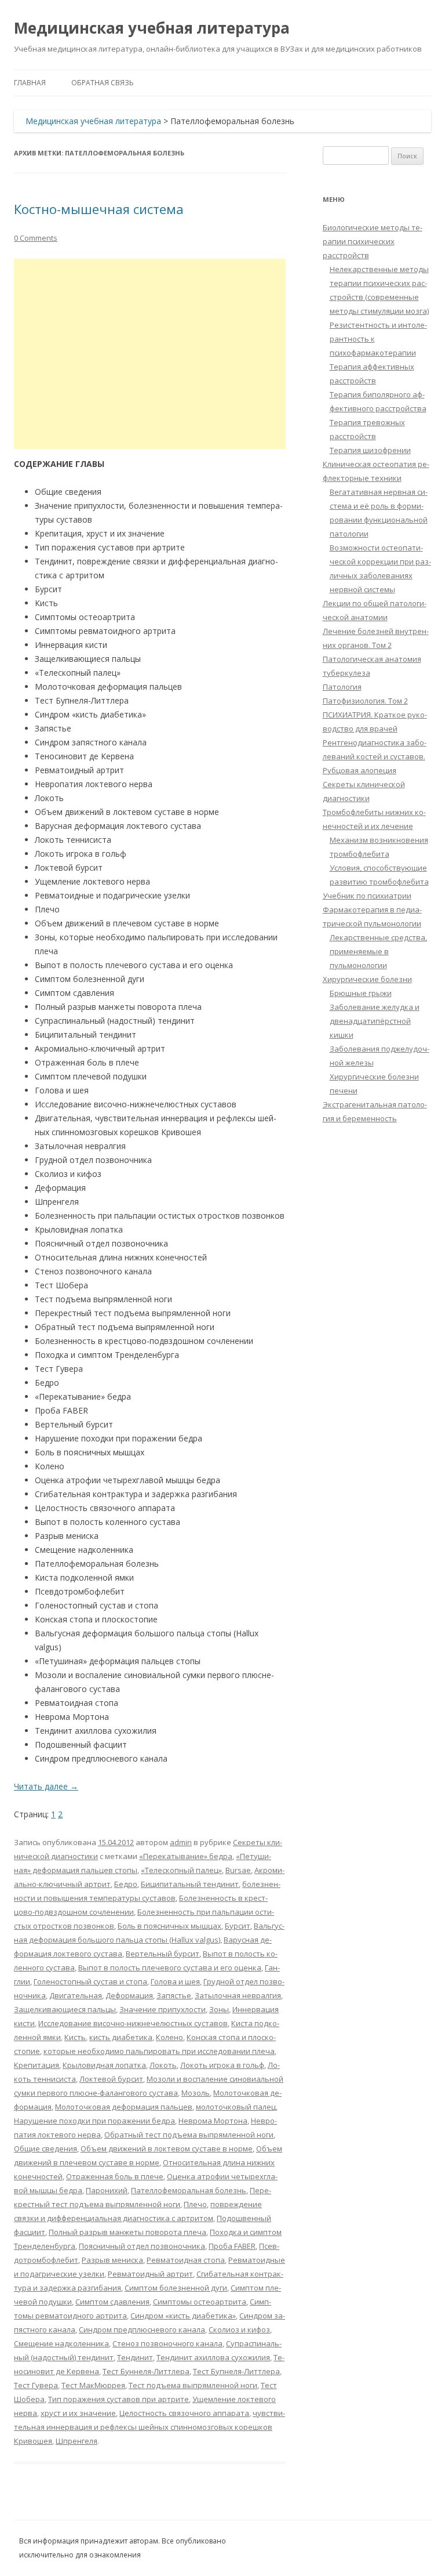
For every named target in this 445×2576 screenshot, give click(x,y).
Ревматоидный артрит (150, 2274)
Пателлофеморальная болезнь (189, 2190)
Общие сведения (45, 2149)
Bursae (238, 1870)
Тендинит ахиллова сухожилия (213, 2357)
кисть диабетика (121, 2037)
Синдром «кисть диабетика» (183, 2316)
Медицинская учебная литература (152, 28)
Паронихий (107, 2190)
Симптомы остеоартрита (200, 2302)
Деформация (129, 1995)
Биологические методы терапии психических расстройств (373, 241)
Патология (342, 687)
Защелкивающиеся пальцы (65, 2009)
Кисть (75, 2037)
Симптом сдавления (112, 2302)
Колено (169, 2037)
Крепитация (37, 2065)
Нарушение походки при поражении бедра (94, 2121)
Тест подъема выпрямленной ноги (193, 2385)
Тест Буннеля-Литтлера (146, 2371)
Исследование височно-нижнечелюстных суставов (133, 2023)
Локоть (163, 2065)
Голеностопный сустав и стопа (90, 1981)
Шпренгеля (76, 2441)
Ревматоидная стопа (186, 2260)
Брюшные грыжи (361, 993)
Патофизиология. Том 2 (365, 701)
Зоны (219, 2009)
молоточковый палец (236, 2107)
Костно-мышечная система (99, 209)
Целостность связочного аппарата (184, 2413)
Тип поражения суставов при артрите (118, 2399)
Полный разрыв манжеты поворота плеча (127, 2232)
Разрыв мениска (112, 2260)
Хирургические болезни (367, 979)
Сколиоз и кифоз (239, 2329)
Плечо (195, 2204)
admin (181, 1842)
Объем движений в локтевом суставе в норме (167, 2149)
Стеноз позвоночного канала (167, 2343)
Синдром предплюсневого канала (142, 2329)
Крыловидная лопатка (104, 2065)
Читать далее (46, 1786)
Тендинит (135, 2357)
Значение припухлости (163, 2009)
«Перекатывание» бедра (186, 1856)
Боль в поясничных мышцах (169, 1926)
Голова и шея (175, 1981)
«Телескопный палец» (181, 1870)
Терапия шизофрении (370, 450)
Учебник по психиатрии (367, 896)
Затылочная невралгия (238, 1995)
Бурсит (238, 1926)
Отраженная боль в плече (115, 2176)
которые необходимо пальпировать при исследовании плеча (159, 2051)
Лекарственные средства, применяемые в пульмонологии (378, 951)
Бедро (126, 1884)
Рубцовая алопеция (360, 770)
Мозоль (196, 2093)
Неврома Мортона (213, 2121)
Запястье (174, 1995)
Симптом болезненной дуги (176, 2288)
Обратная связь (103, 83)
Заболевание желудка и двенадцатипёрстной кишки (375, 1021)
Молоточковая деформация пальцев (124, 2107)
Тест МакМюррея (93, 2385)
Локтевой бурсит (111, 2079)
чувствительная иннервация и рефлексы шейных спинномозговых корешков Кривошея (149, 2427)
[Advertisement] (150, 354)
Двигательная (76, 1995)
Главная (30, 83)
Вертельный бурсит (163, 1954)
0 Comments (36, 238)
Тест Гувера (36, 2385)
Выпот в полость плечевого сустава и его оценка (170, 1968)
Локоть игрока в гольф (222, 2065)
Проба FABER (232, 2246)
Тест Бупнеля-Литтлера (236, 2371)
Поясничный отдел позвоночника (142, 2246)
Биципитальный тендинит (190, 1884)
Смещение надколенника (61, 2343)
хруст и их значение (78, 2413)
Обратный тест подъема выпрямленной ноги (189, 2135)
